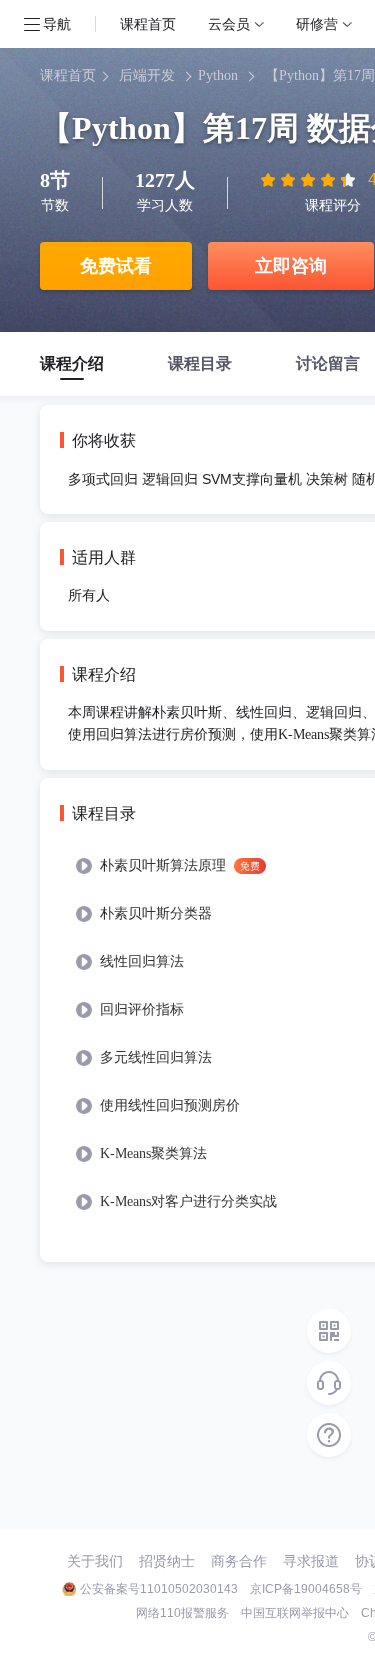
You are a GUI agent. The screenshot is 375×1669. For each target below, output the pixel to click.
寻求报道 (311, 1561)
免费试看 (116, 266)
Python (218, 75)
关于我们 (95, 1561)
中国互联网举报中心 (295, 1613)
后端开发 (147, 75)
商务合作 (239, 1561)
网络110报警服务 (182, 1613)
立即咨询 (291, 266)
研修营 (317, 23)
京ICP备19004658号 (306, 1589)
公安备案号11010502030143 (159, 1589)
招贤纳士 (167, 1561)
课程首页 (148, 23)
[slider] (310, 180)
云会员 (229, 23)
